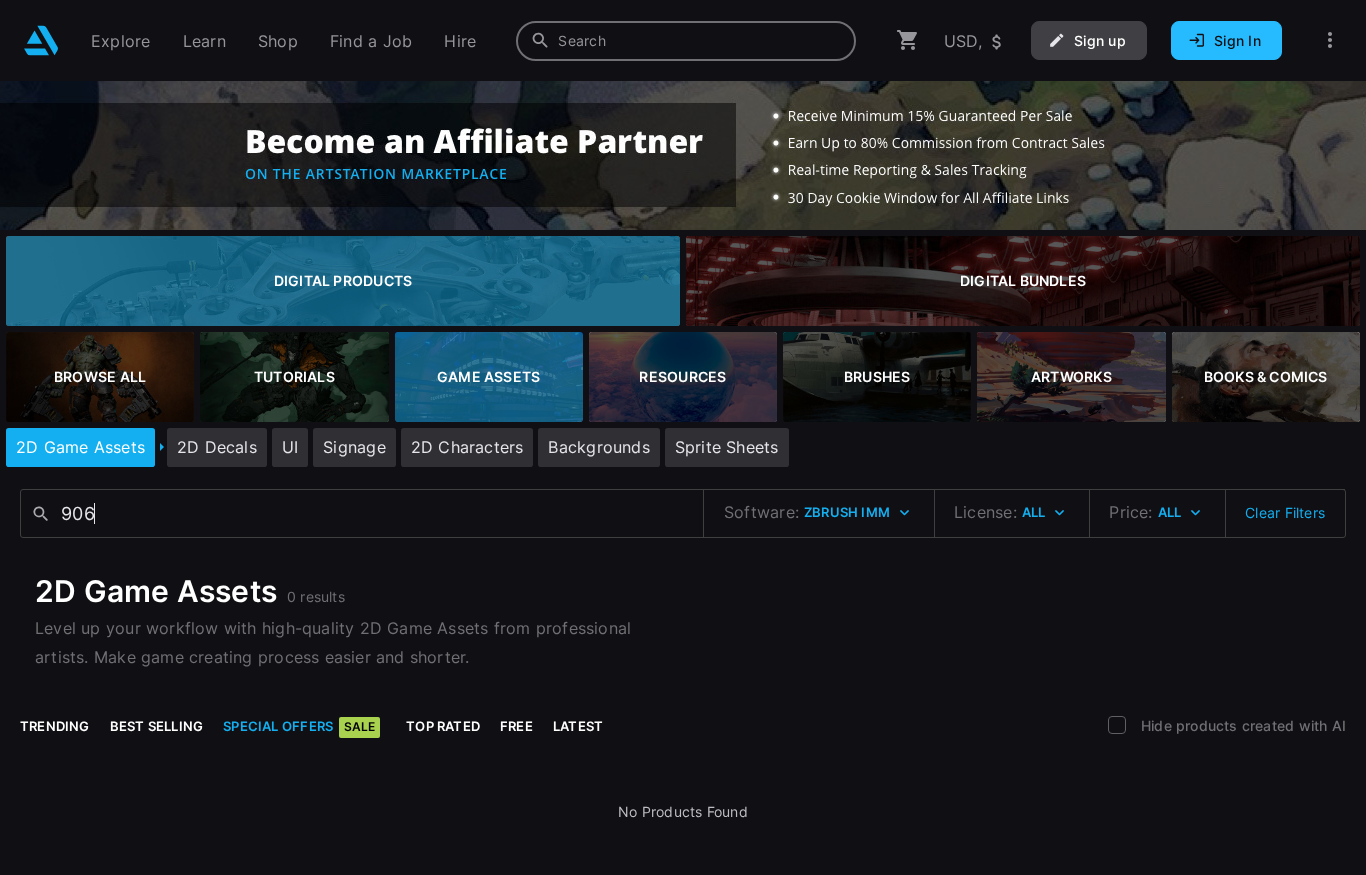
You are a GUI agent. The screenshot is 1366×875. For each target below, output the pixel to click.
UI (290, 447)
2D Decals (217, 447)
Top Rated (443, 726)
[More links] (1330, 40)
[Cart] (908, 40)
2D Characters (467, 447)
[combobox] (686, 41)
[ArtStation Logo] (41, 40)
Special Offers (299, 726)
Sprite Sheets (727, 447)
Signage (354, 447)
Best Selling (157, 726)
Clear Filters (1285, 512)
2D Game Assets (80, 447)
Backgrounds (598, 447)
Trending (55, 726)
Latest (578, 726)
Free (516, 726)
